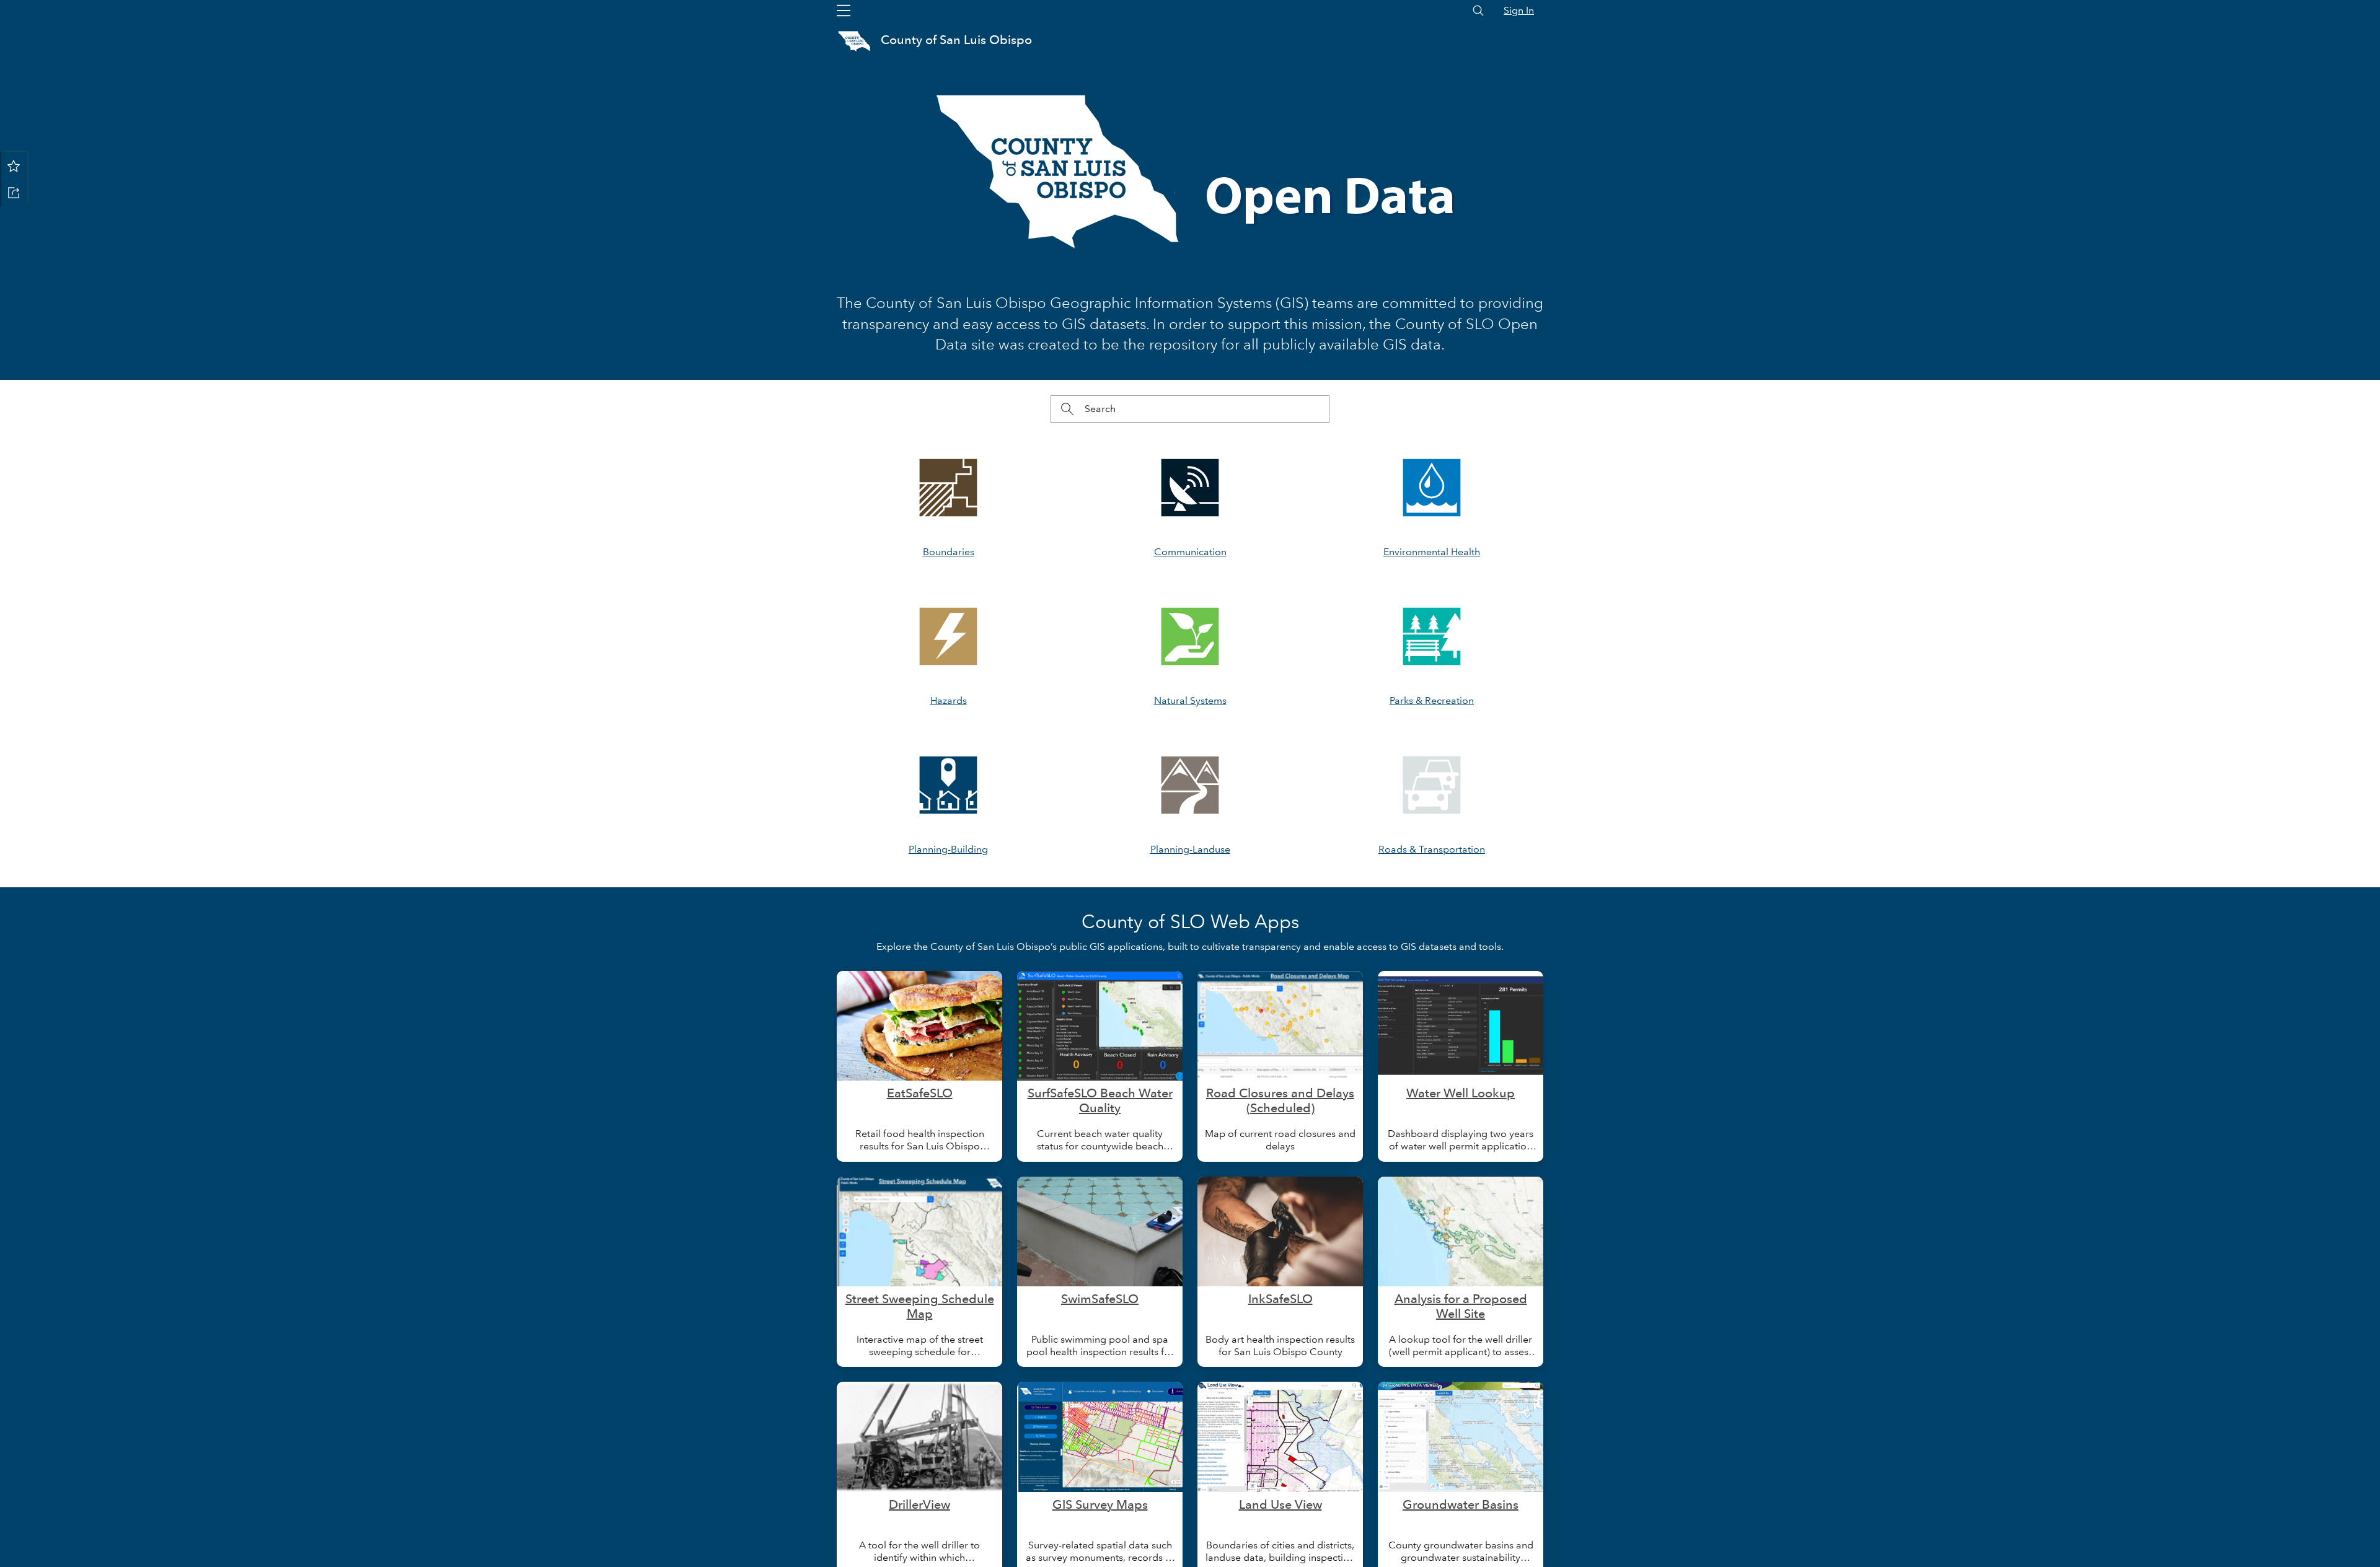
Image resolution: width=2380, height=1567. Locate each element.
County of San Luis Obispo (956, 40)
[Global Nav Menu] (844, 11)
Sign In (1519, 10)
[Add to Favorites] (14, 165)
